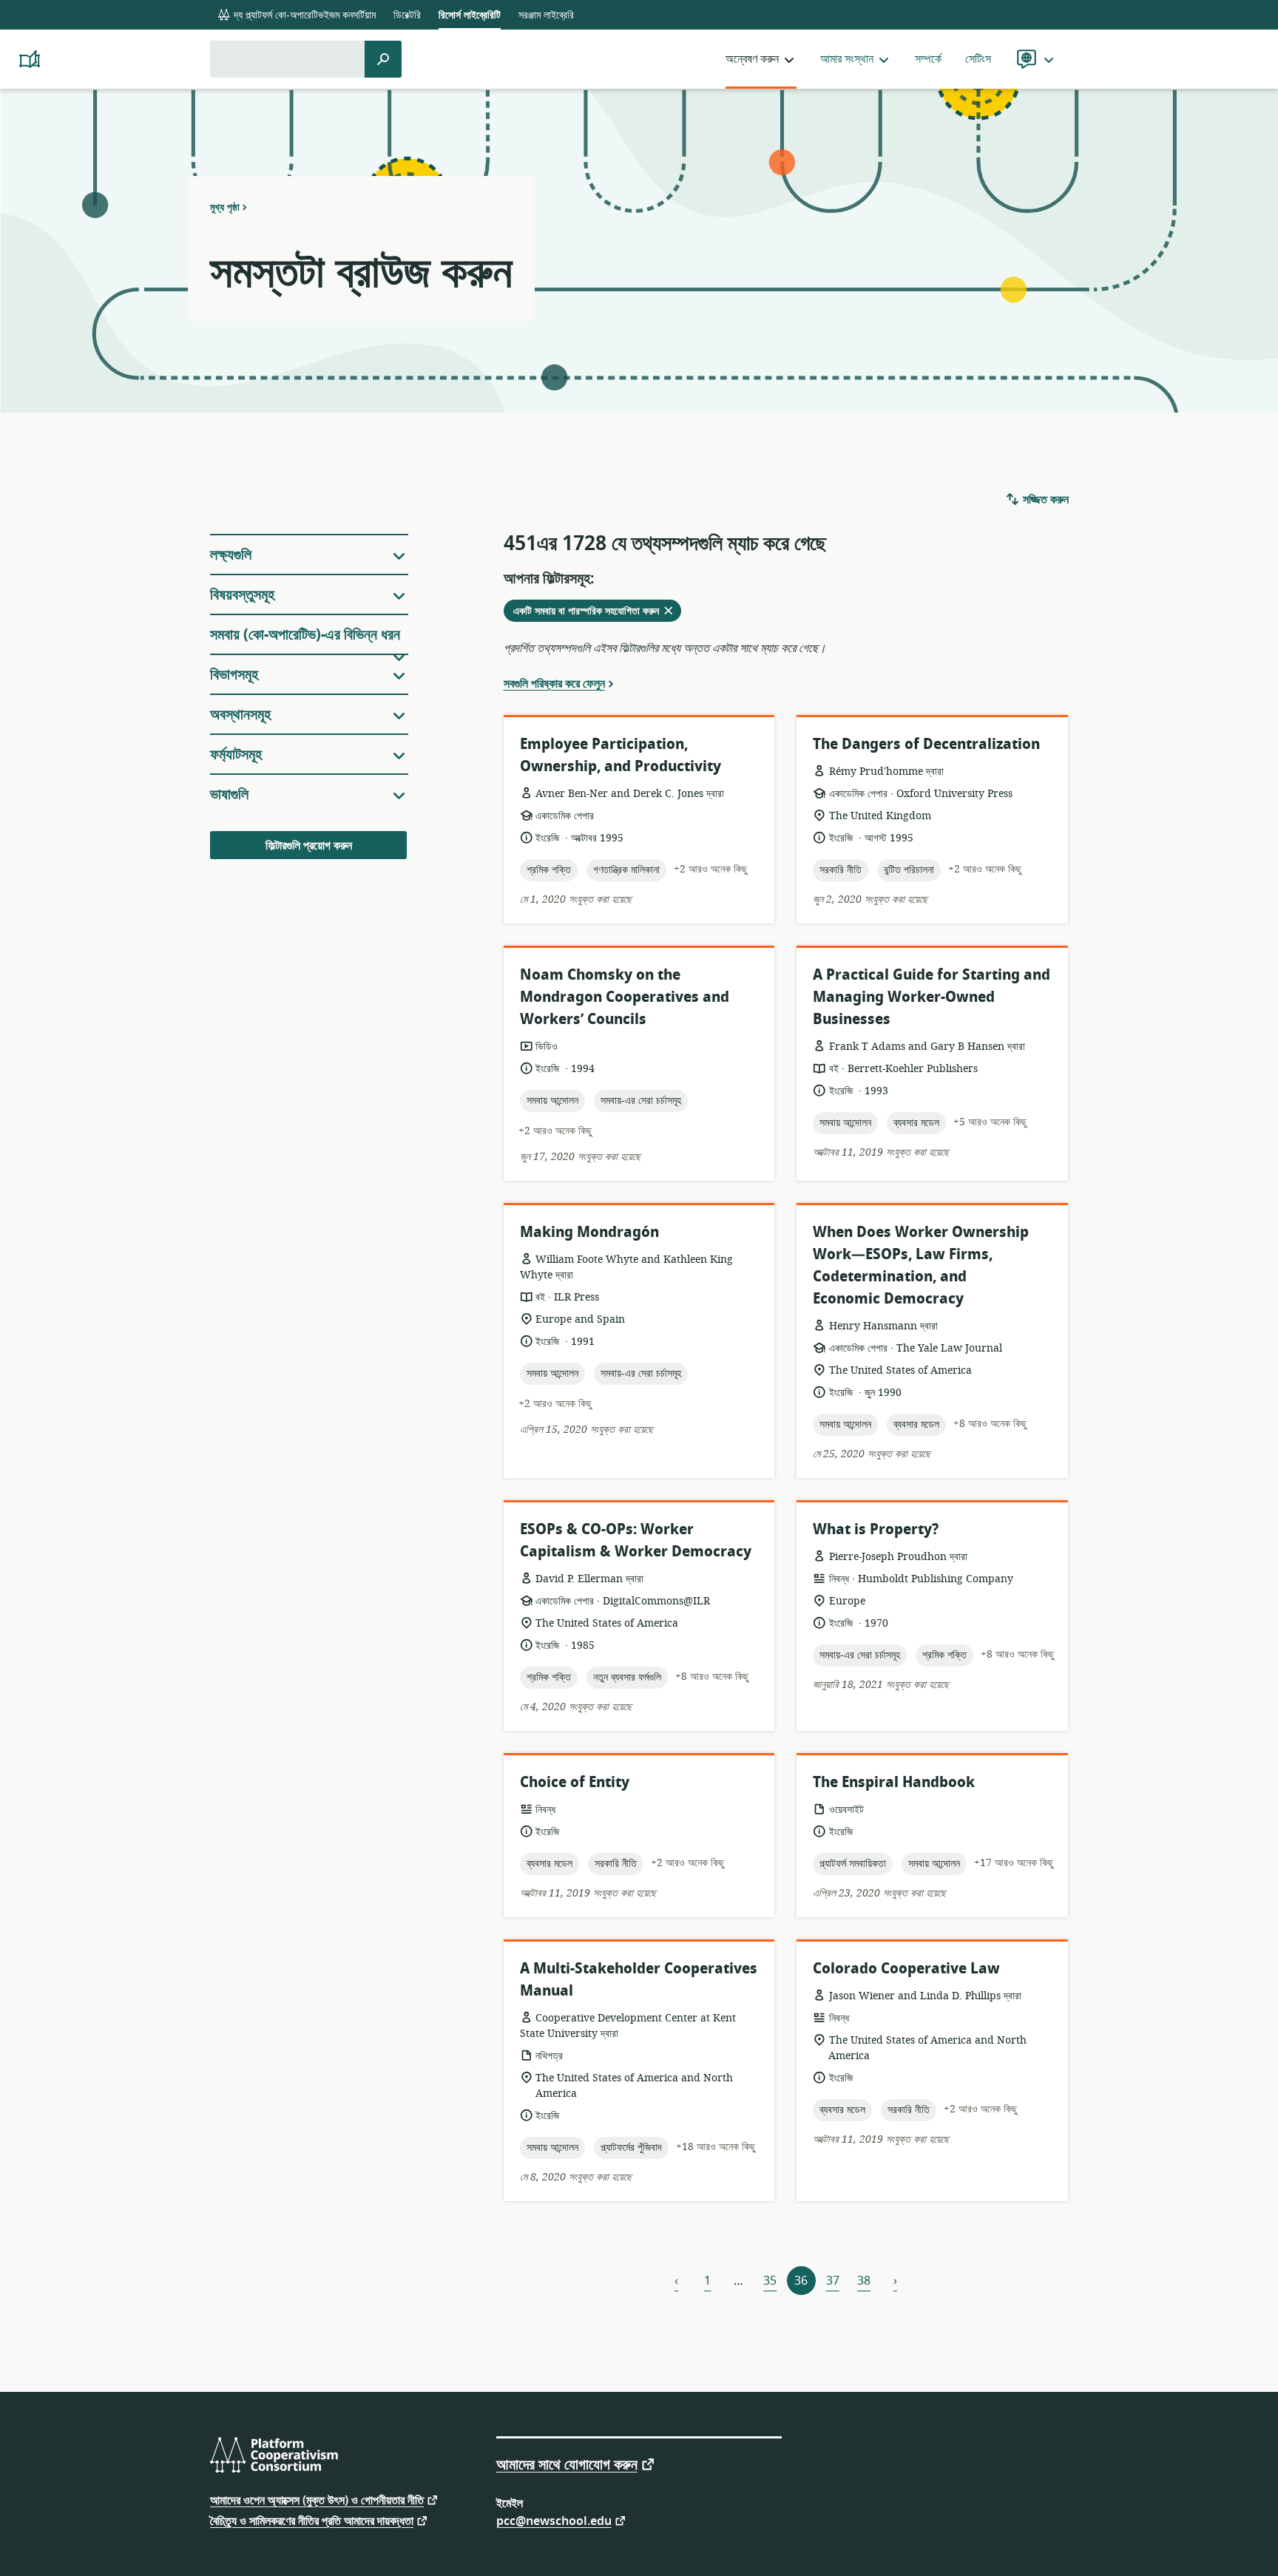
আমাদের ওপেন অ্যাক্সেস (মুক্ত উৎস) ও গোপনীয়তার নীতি (317, 2499)
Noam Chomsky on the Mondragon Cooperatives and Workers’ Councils (625, 997)
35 (770, 2281)
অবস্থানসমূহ (240, 715)
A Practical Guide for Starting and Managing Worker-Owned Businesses (932, 997)
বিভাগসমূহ (234, 675)
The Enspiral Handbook (894, 1782)
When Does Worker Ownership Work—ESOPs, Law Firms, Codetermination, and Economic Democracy (921, 1265)
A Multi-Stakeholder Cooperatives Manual (639, 1980)
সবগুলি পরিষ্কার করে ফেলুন (554, 683)
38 (864, 2281)
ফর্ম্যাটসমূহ (236, 755)
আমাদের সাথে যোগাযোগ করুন (567, 2464)
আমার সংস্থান (847, 59)
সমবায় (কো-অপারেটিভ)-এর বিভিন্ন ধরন (305, 635)
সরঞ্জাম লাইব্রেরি (546, 15)
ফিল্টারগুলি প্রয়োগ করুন (309, 846)
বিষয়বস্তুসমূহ (242, 595)
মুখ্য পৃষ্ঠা (225, 207)
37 (833, 2281)
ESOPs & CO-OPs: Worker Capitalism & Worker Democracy (636, 1540)
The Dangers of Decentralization (926, 744)
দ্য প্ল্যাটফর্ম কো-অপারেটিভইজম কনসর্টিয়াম (303, 15)
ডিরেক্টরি (407, 15)
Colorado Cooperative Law (906, 1969)
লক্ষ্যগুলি (231, 555)
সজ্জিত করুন (1044, 500)
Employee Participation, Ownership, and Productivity (621, 755)
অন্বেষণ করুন (752, 59)
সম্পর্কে (928, 59)
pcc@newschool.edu (554, 2520)
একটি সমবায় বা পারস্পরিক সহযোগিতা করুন (597, 612)
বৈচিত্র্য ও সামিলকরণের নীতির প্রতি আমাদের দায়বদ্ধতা (312, 2520)
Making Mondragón (589, 1232)
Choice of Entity (575, 1782)
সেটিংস (978, 59)
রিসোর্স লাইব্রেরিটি (470, 15)
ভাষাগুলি (229, 794)
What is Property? (876, 1529)
